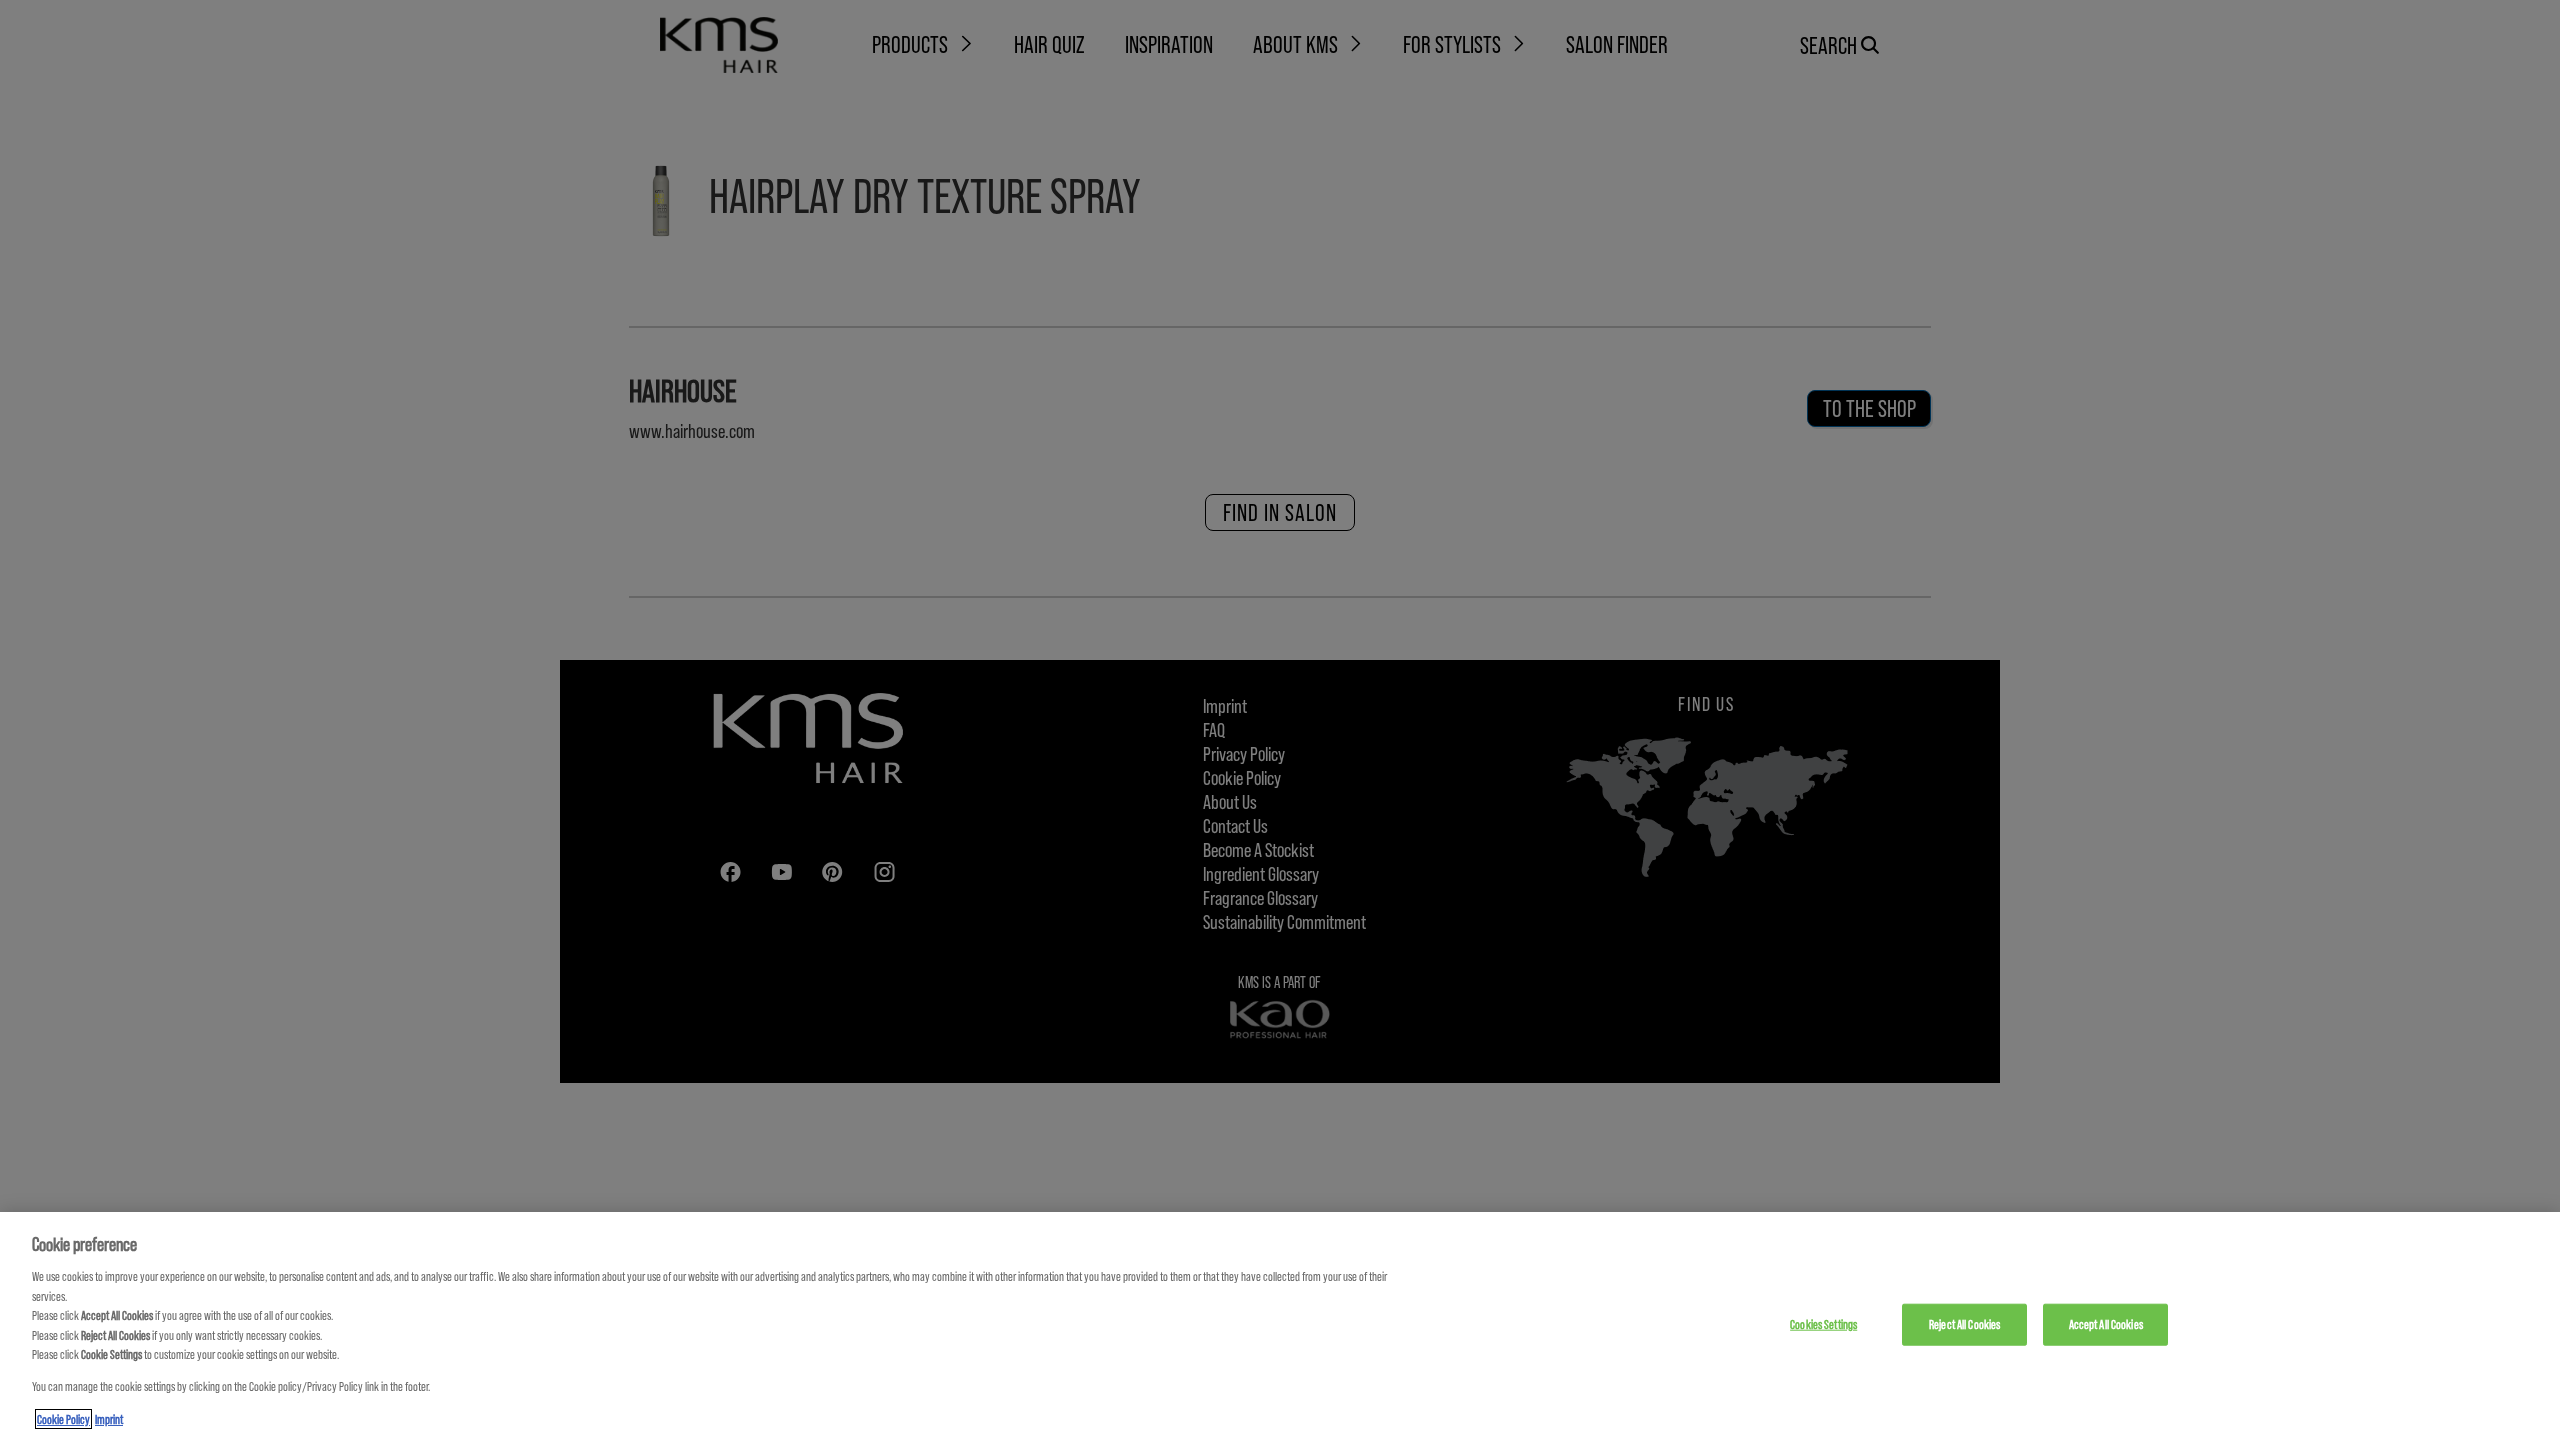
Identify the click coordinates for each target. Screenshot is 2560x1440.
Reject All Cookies (1964, 1324)
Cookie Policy (63, 1419)
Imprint (109, 1419)
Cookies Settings (1823, 1324)
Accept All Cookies (2106, 1324)
